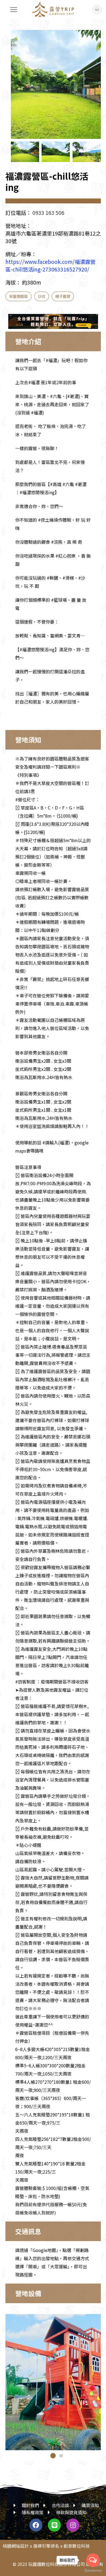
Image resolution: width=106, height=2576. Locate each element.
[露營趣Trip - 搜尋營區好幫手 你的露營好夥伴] (53, 10)
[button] (91, 89)
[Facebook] (36, 2525)
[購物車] (97, 10)
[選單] (14, 10)
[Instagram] (73, 2525)
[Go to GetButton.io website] (93, 2571)
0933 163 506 (48, 213)
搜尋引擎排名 (46, 2546)
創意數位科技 (77, 2546)
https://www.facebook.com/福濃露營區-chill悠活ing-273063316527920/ (50, 265)
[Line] (54, 2525)
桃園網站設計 (16, 2546)
